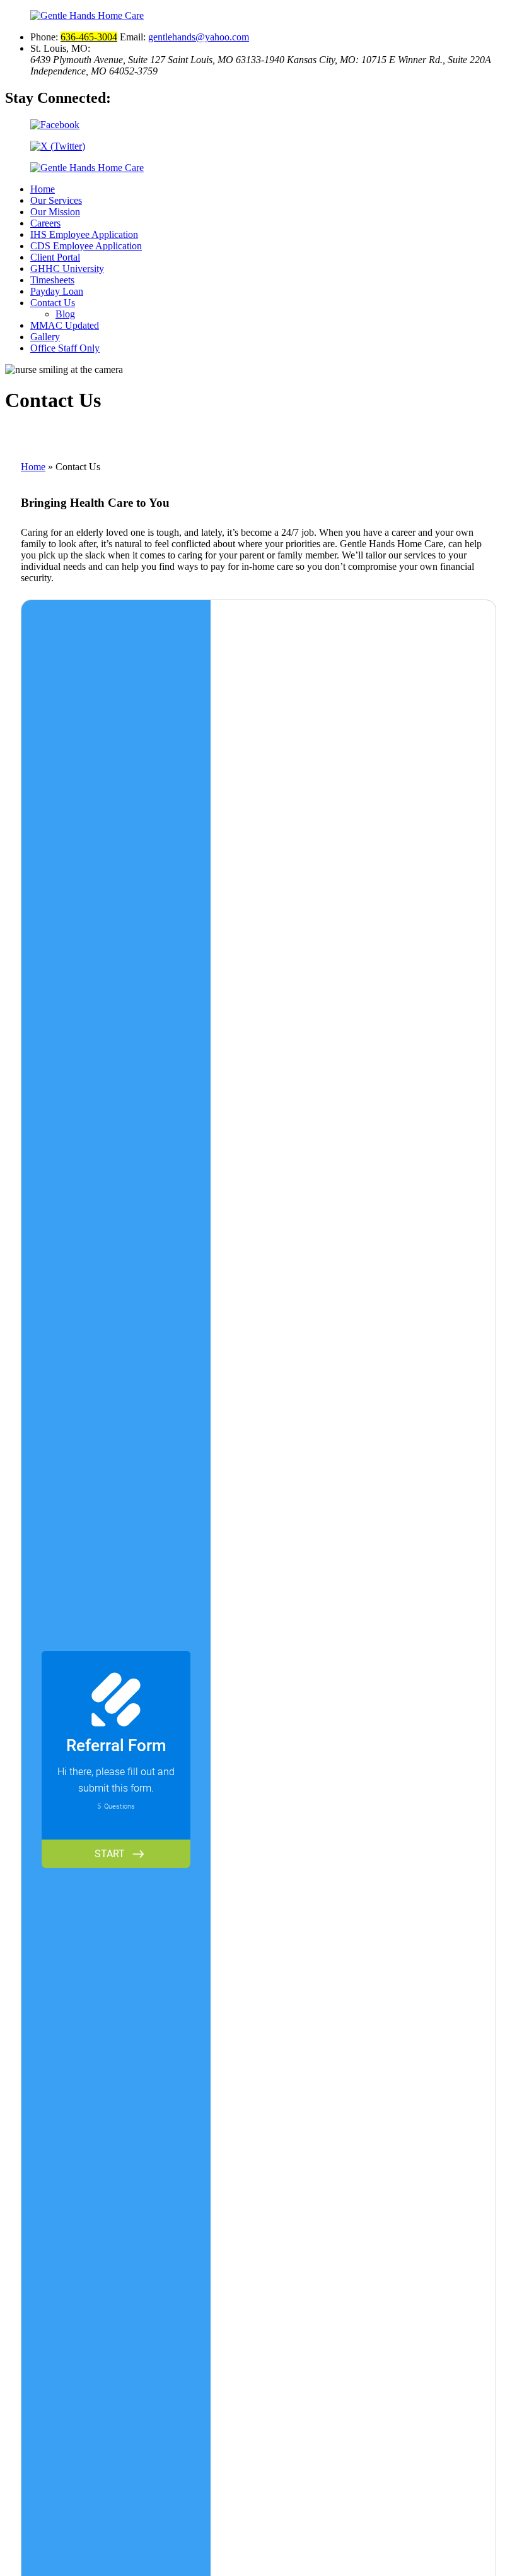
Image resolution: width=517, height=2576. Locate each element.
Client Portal (55, 257)
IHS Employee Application (84, 234)
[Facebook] (258, 125)
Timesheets (52, 280)
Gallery (45, 337)
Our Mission (55, 212)
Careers (45, 223)
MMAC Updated (65, 325)
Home (43, 189)
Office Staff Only (65, 348)
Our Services (56, 200)
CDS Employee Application (86, 246)
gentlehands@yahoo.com (199, 37)
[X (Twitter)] (258, 146)
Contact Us (53, 303)
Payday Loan (57, 291)
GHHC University (67, 269)
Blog (65, 314)
